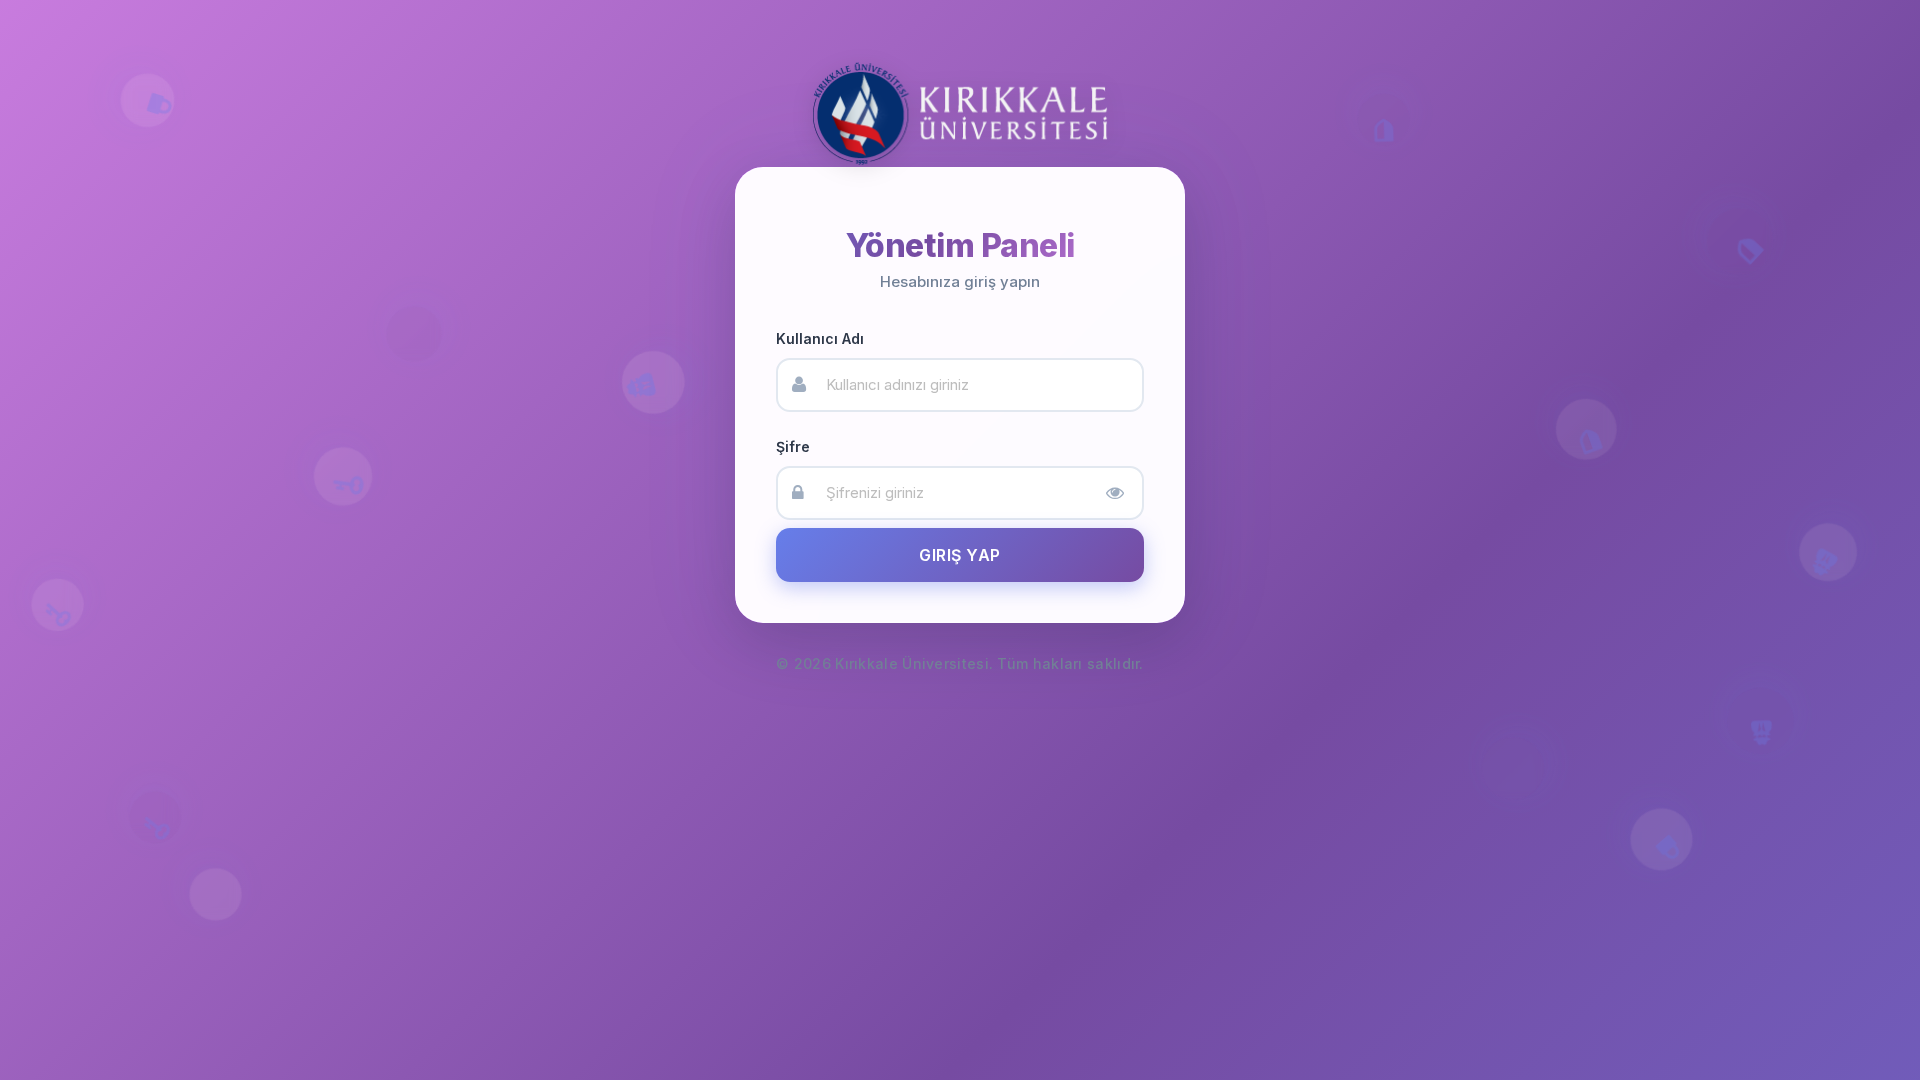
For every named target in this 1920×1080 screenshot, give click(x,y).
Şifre (793, 446)
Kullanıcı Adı (820, 338)
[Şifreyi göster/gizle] (1115, 493)
